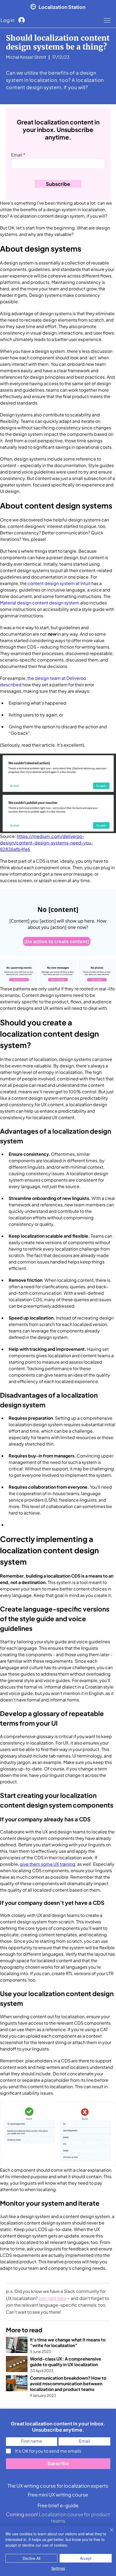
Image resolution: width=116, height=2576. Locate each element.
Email (17, 155)
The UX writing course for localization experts (58, 2486)
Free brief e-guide (58, 2505)
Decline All (32, 2558)
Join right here (53, 2298)
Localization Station (62, 7)
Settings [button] (58, 2568)
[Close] (108, 2533)
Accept (86, 2558)
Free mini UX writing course (58, 2495)
